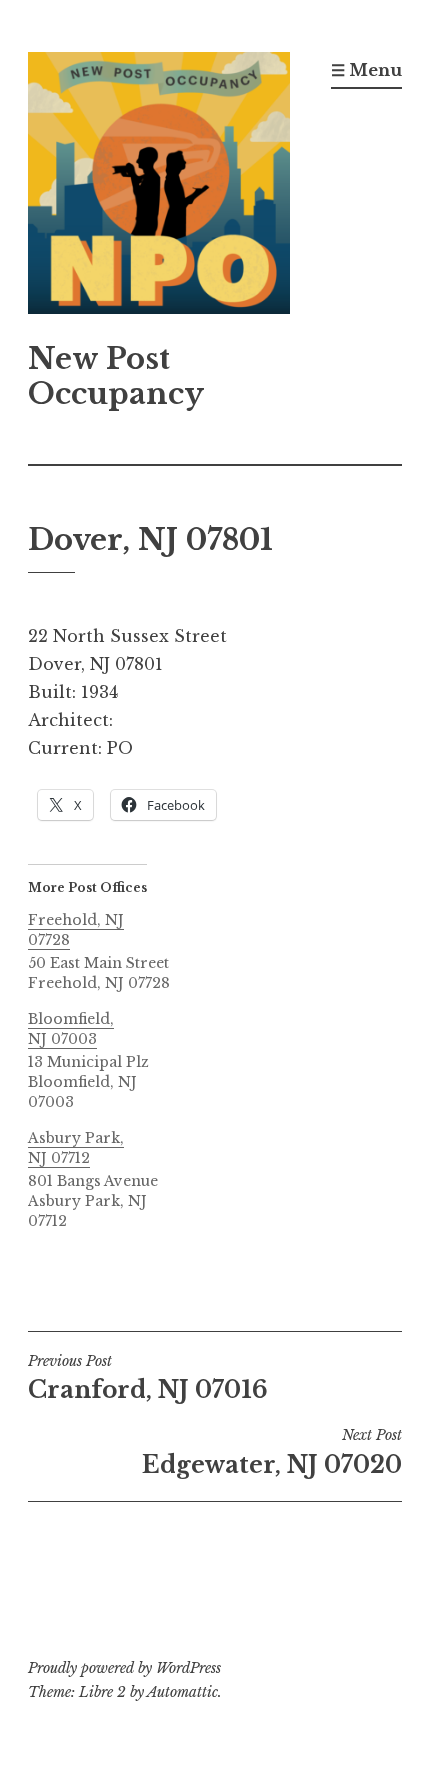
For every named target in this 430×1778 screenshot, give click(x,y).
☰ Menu (366, 70)
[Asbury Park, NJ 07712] (116, 1179)
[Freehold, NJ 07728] (116, 951)
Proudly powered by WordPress (124, 1668)
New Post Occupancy (116, 376)
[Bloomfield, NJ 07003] (116, 1060)
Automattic (182, 1692)
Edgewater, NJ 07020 (272, 1452)
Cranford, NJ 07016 (148, 1378)
